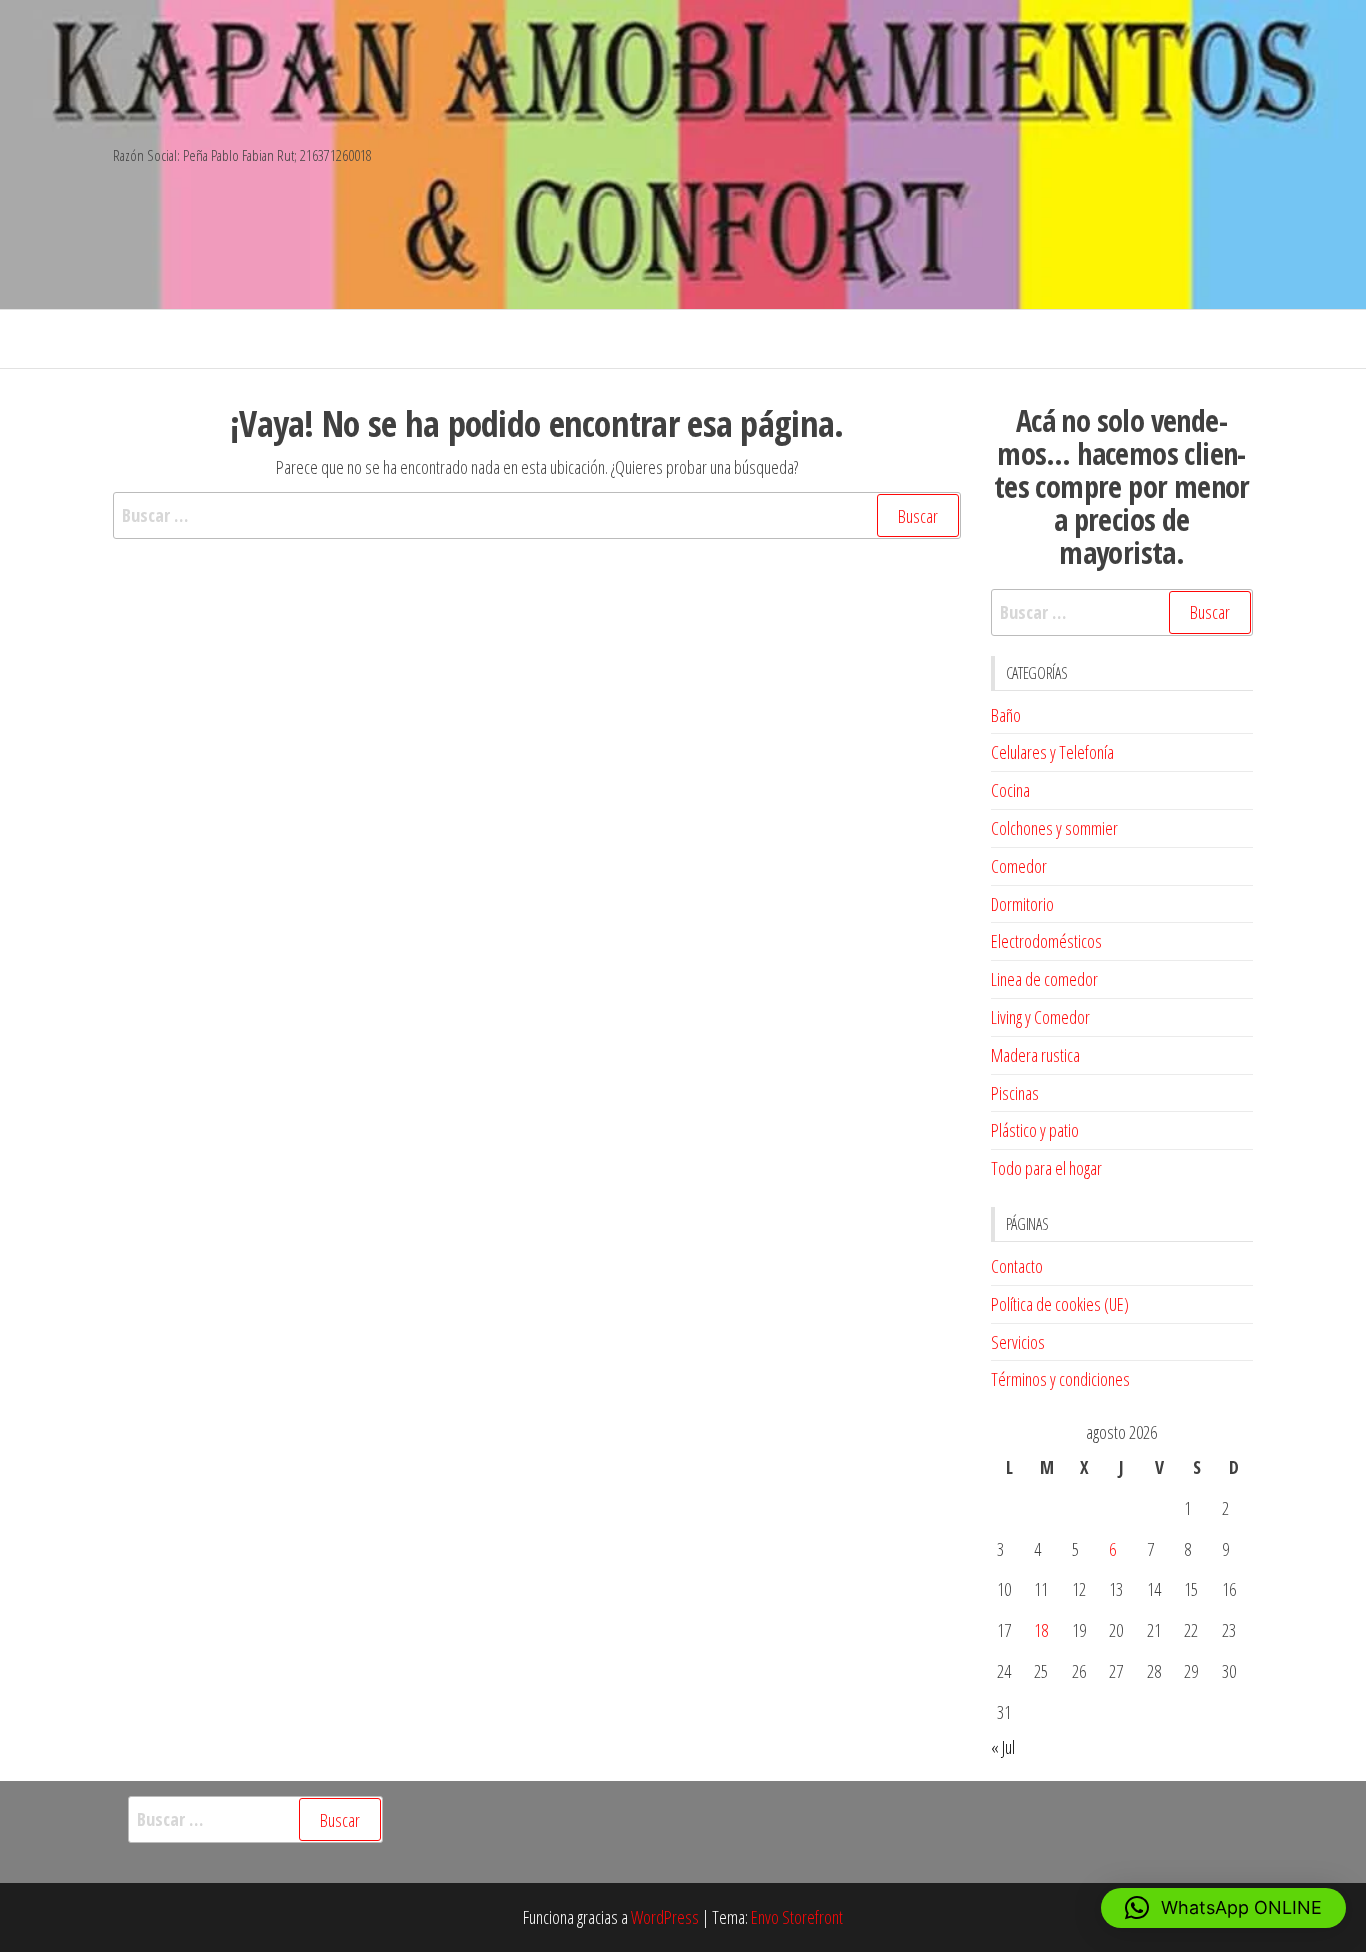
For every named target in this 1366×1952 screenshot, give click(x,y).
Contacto (1017, 1266)
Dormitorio (1022, 904)
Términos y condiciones (1060, 1379)
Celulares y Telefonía (1052, 752)
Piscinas (1015, 1093)
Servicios (1018, 1342)
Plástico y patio (1035, 1130)
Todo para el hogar (1046, 1168)
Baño (1006, 715)
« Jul (1003, 1747)
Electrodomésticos (1046, 941)
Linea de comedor (1044, 979)
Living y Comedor (1040, 1017)
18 (1041, 1630)
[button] (1223, 1908)
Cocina (1010, 790)
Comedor (1019, 866)
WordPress (665, 1917)
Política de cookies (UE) (1060, 1304)
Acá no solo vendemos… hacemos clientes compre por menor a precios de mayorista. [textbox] (1122, 486)
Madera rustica (1035, 1055)
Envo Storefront (797, 1917)
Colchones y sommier (1054, 828)
